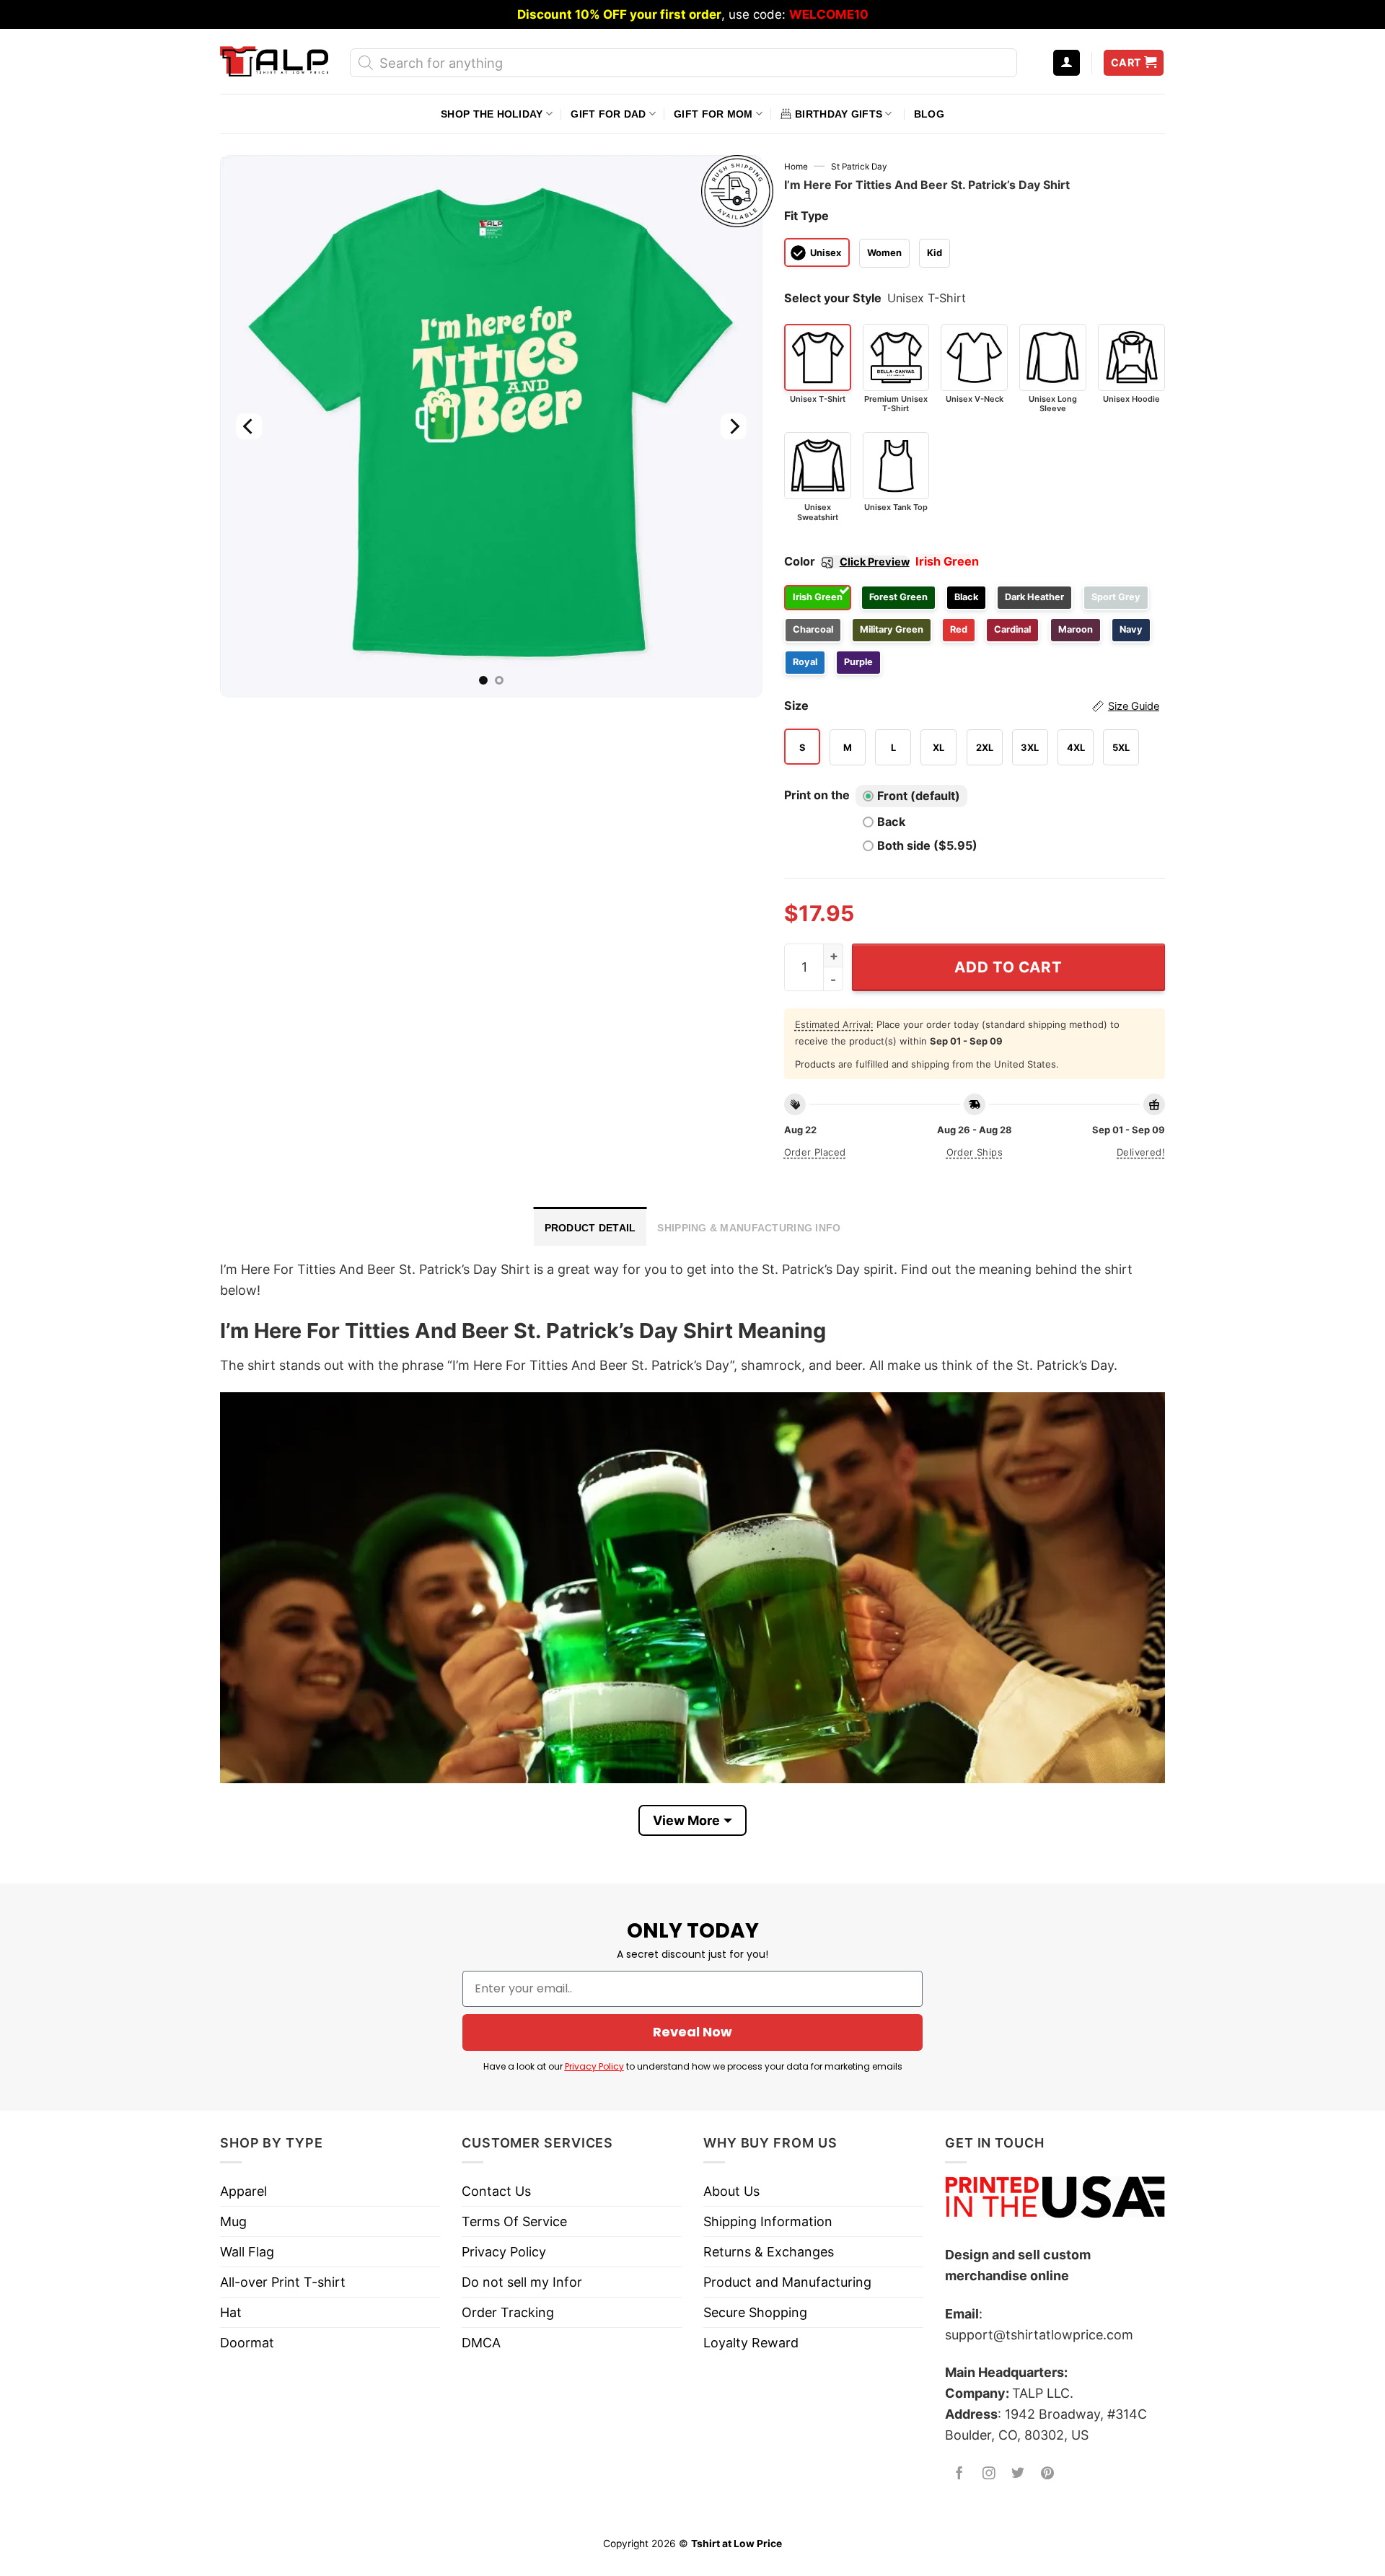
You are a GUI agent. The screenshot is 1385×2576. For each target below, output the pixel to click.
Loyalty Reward (751, 2343)
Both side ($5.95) (927, 845)
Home (796, 167)
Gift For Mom (713, 114)
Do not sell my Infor (522, 2282)
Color (847, 561)
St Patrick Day (859, 167)
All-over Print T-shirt (283, 2282)
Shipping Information (768, 2221)
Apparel (243, 2191)
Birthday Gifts (839, 114)
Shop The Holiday (492, 114)
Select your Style (833, 298)
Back (891, 822)
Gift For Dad (608, 114)
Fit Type (806, 216)
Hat (231, 2312)
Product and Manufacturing (787, 2282)
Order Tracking (508, 2312)
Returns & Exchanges (769, 2252)
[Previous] (249, 426)
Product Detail (590, 1228)
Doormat (247, 2343)
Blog (929, 114)
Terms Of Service (514, 2221)
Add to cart (1008, 967)
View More (686, 1820)
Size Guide (1134, 706)
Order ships (975, 1152)
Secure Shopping (755, 2312)
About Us (731, 2191)
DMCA (481, 2343)
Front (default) (919, 796)
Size (972, 705)
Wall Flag (247, 2252)
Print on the (817, 795)
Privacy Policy (594, 2066)
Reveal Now (692, 2032)
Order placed (815, 1152)
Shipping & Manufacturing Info (749, 1228)
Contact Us (496, 2191)
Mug (233, 2221)
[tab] (590, 1226)
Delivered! (1141, 1152)
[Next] (733, 426)
